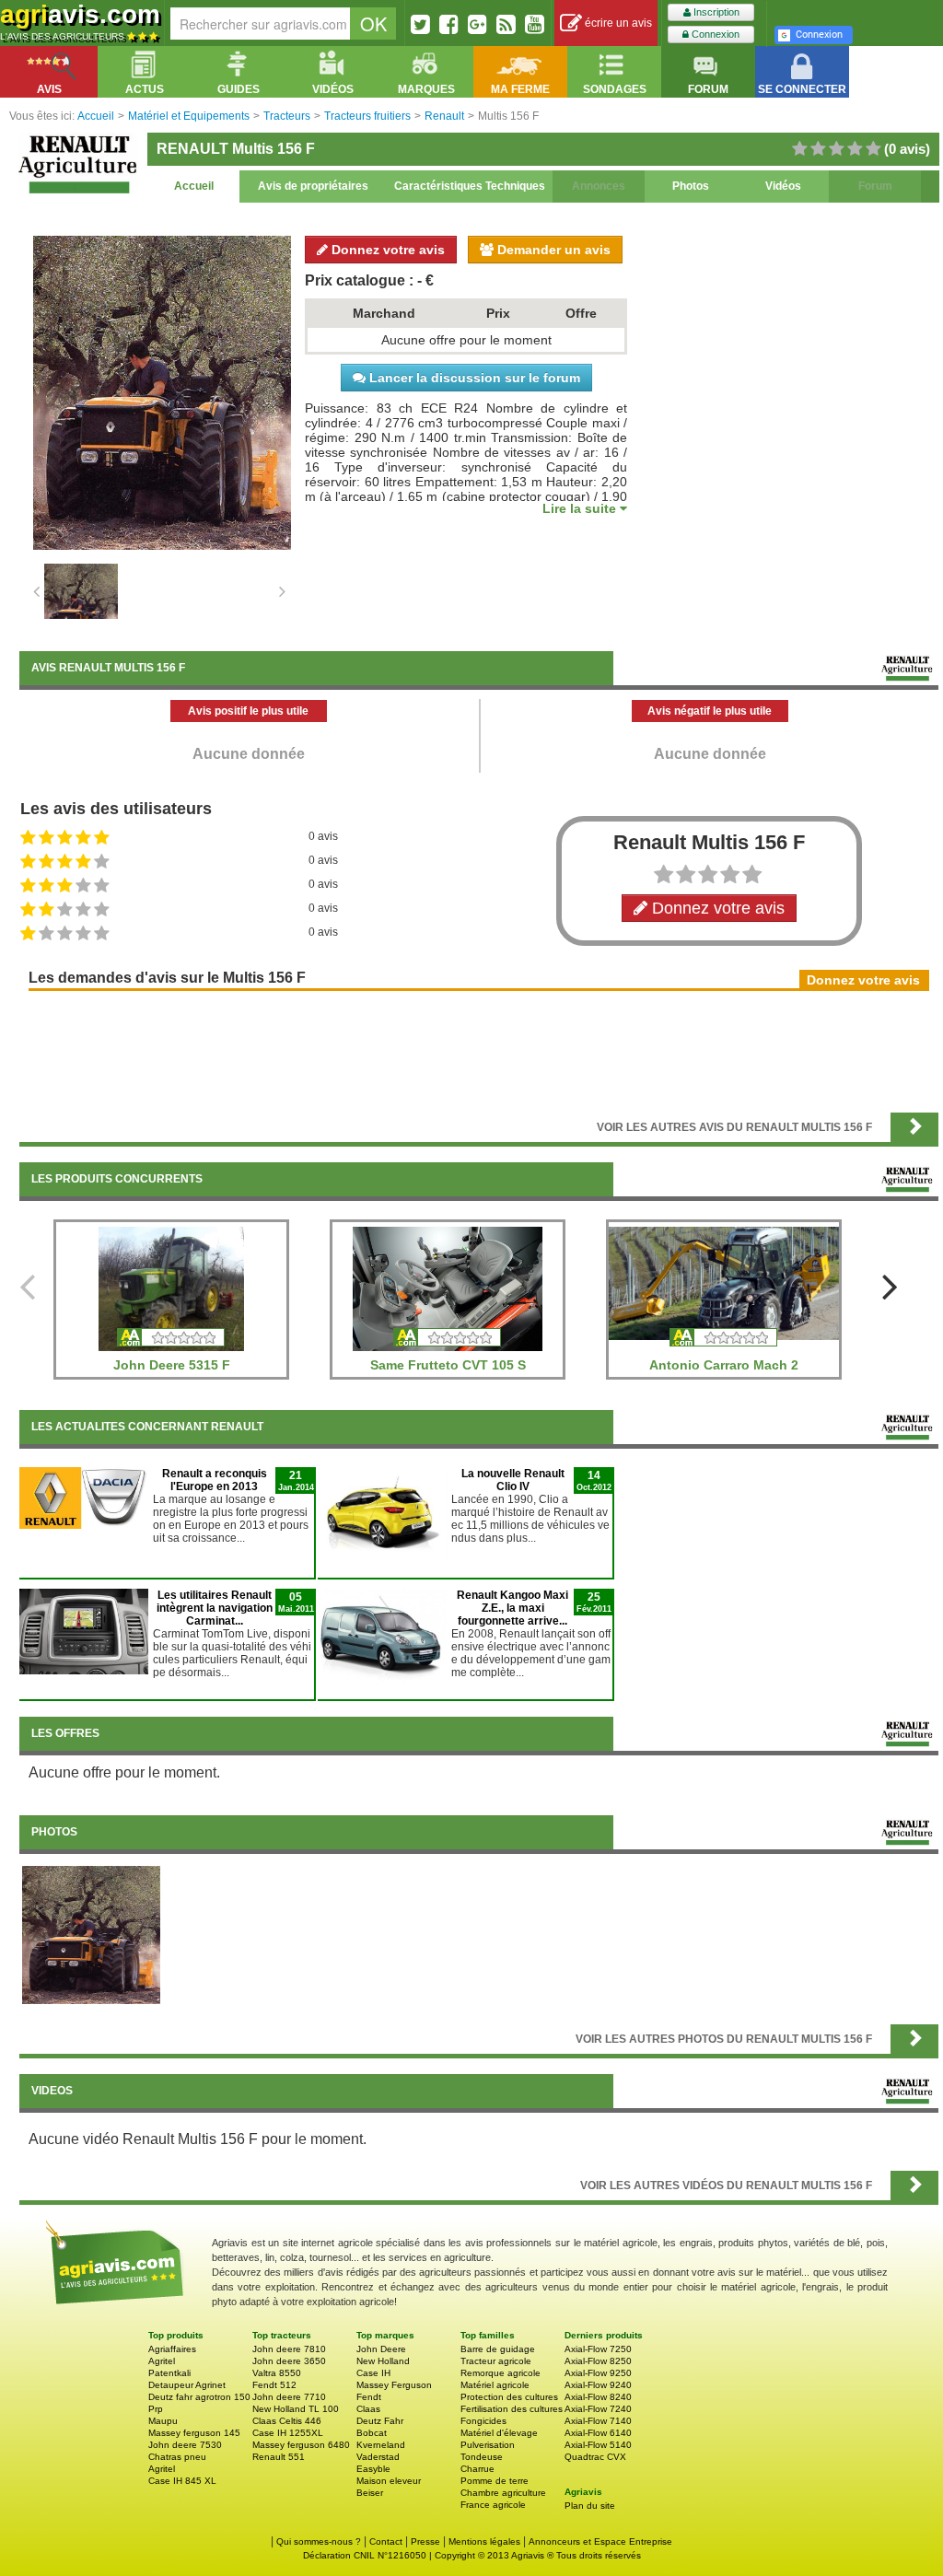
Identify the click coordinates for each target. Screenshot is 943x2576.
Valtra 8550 (277, 2373)
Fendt (369, 2397)
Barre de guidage (498, 2349)
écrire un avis (617, 23)
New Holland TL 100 (296, 2409)
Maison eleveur (389, 2481)
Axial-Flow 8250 (598, 2361)
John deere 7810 (289, 2349)
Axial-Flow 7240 (598, 2409)
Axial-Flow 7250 (598, 2349)
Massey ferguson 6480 (301, 2445)
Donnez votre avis (386, 250)
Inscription (715, 12)
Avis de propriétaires (313, 186)
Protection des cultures (509, 2397)
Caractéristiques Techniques (470, 186)
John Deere (381, 2349)
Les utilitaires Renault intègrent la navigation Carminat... (215, 1608)
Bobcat (372, 2433)
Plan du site (590, 2506)
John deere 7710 (289, 2397)
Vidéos (783, 186)
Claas (368, 2409)
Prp (156, 2409)
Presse (425, 2541)
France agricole (493, 2505)
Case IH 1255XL (288, 2433)
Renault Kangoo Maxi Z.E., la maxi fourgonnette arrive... (512, 1608)
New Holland (383, 2361)
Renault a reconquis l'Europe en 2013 (215, 1480)
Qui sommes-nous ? (319, 2541)
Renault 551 (279, 2457)
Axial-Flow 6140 (598, 2433)
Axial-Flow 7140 (598, 2421)
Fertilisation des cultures (512, 2409)
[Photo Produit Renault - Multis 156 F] (91, 1934)
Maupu (163, 2421)
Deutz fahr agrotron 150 (199, 2397)
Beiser (370, 2493)
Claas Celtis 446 (287, 2421)
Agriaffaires (172, 2349)
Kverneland (381, 2445)
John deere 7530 (185, 2445)
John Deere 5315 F (172, 1365)
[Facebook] (449, 24)
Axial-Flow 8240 (598, 2397)
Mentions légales (484, 2541)
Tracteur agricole (496, 2361)
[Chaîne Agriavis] (535, 24)
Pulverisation (488, 2445)
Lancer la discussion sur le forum (473, 378)
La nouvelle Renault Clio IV (513, 1480)
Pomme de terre (495, 2481)
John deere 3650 (289, 2361)
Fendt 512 (274, 2385)
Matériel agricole (495, 2385)
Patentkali (169, 2373)
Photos (691, 186)
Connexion (714, 34)
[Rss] (506, 24)
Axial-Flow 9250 (598, 2373)
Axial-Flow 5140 (598, 2445)
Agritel (162, 2361)
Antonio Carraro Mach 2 (724, 1365)
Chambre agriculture (503, 2493)
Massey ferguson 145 (194, 2433)
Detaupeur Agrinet (187, 2385)
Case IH (373, 2373)
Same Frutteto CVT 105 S (448, 1365)
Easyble (373, 2469)
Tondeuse (482, 2457)
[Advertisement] (479, 1050)
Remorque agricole (501, 2373)
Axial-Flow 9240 (598, 2385)
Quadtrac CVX (595, 2457)
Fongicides (483, 2421)
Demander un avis (552, 250)
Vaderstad (378, 2457)
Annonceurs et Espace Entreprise (600, 2541)
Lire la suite (581, 508)
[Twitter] (420, 24)
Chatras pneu (177, 2457)
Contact (386, 2541)
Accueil (194, 186)
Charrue (477, 2469)
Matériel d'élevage (499, 2433)
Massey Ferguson (394, 2385)
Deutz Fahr (380, 2421)
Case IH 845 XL (182, 2481)
